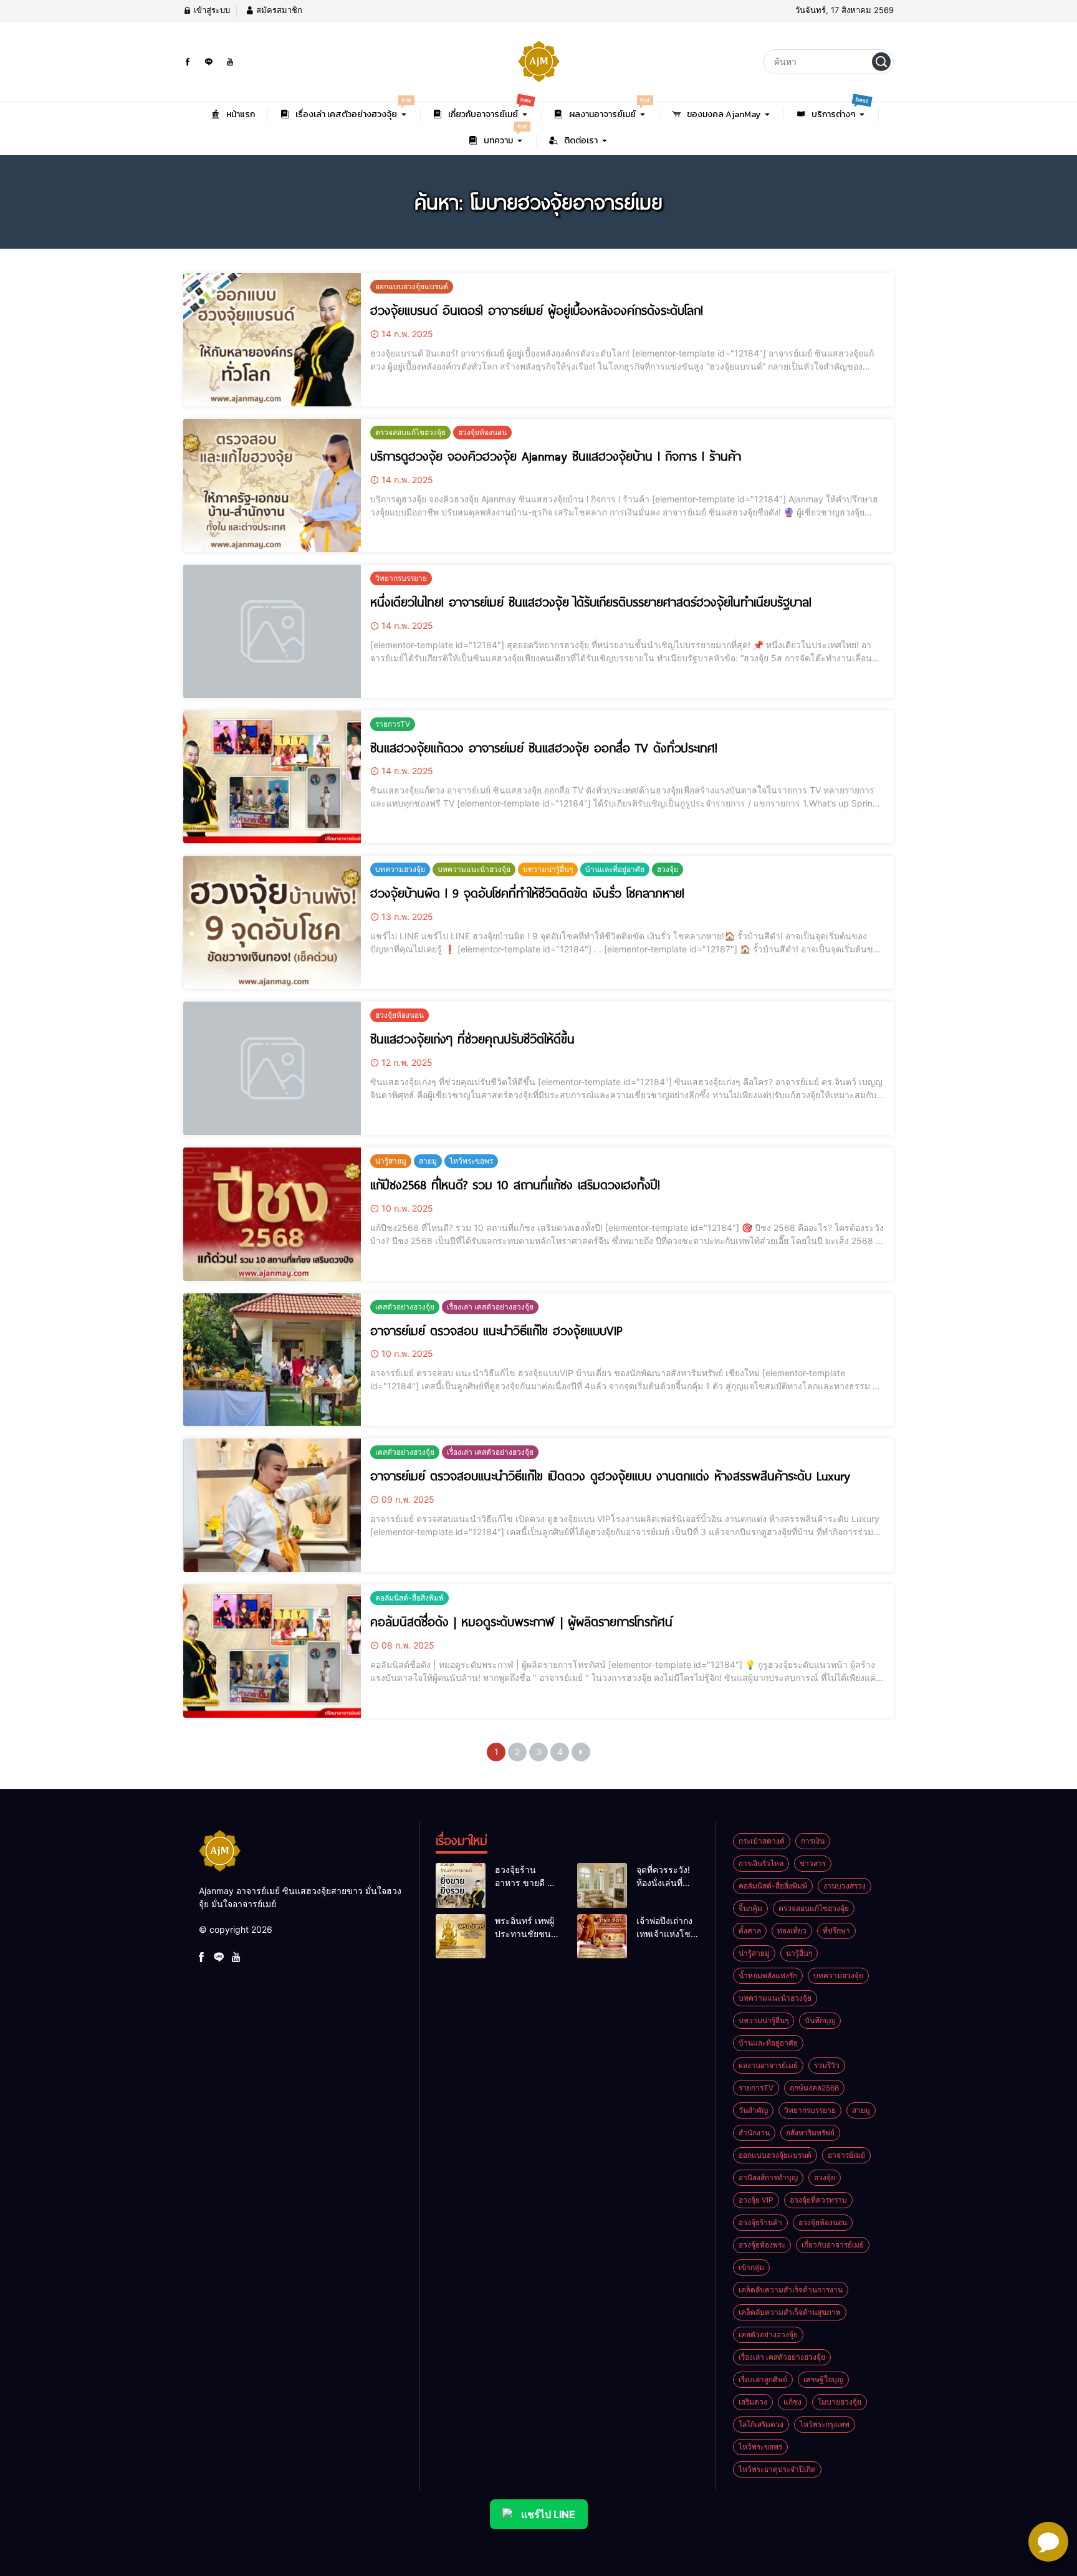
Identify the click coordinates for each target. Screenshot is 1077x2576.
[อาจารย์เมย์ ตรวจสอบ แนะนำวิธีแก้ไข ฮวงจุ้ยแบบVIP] (272, 1360)
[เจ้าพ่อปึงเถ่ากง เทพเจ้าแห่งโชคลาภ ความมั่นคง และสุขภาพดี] (602, 1937)
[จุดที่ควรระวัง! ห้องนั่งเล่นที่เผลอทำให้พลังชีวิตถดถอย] (602, 1885)
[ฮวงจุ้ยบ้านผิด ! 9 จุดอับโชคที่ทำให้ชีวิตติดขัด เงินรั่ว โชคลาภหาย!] (272, 922)
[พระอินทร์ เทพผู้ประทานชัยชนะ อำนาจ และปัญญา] (461, 1937)
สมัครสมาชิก (278, 10)
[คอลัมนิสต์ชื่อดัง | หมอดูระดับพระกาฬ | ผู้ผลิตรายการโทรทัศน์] (272, 1651)
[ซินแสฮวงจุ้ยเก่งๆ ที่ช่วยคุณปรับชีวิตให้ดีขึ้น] (272, 1068)
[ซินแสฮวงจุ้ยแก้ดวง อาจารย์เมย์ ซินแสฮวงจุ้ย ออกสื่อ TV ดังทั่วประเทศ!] (272, 777)
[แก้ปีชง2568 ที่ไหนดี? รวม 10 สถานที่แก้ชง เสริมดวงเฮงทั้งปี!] (272, 1214)
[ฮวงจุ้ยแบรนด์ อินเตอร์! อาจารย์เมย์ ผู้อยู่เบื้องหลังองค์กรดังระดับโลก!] (272, 340)
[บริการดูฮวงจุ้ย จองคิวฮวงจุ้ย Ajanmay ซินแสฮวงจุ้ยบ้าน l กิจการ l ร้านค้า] (272, 486)
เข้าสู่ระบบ (211, 10)
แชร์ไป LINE (548, 2514)
